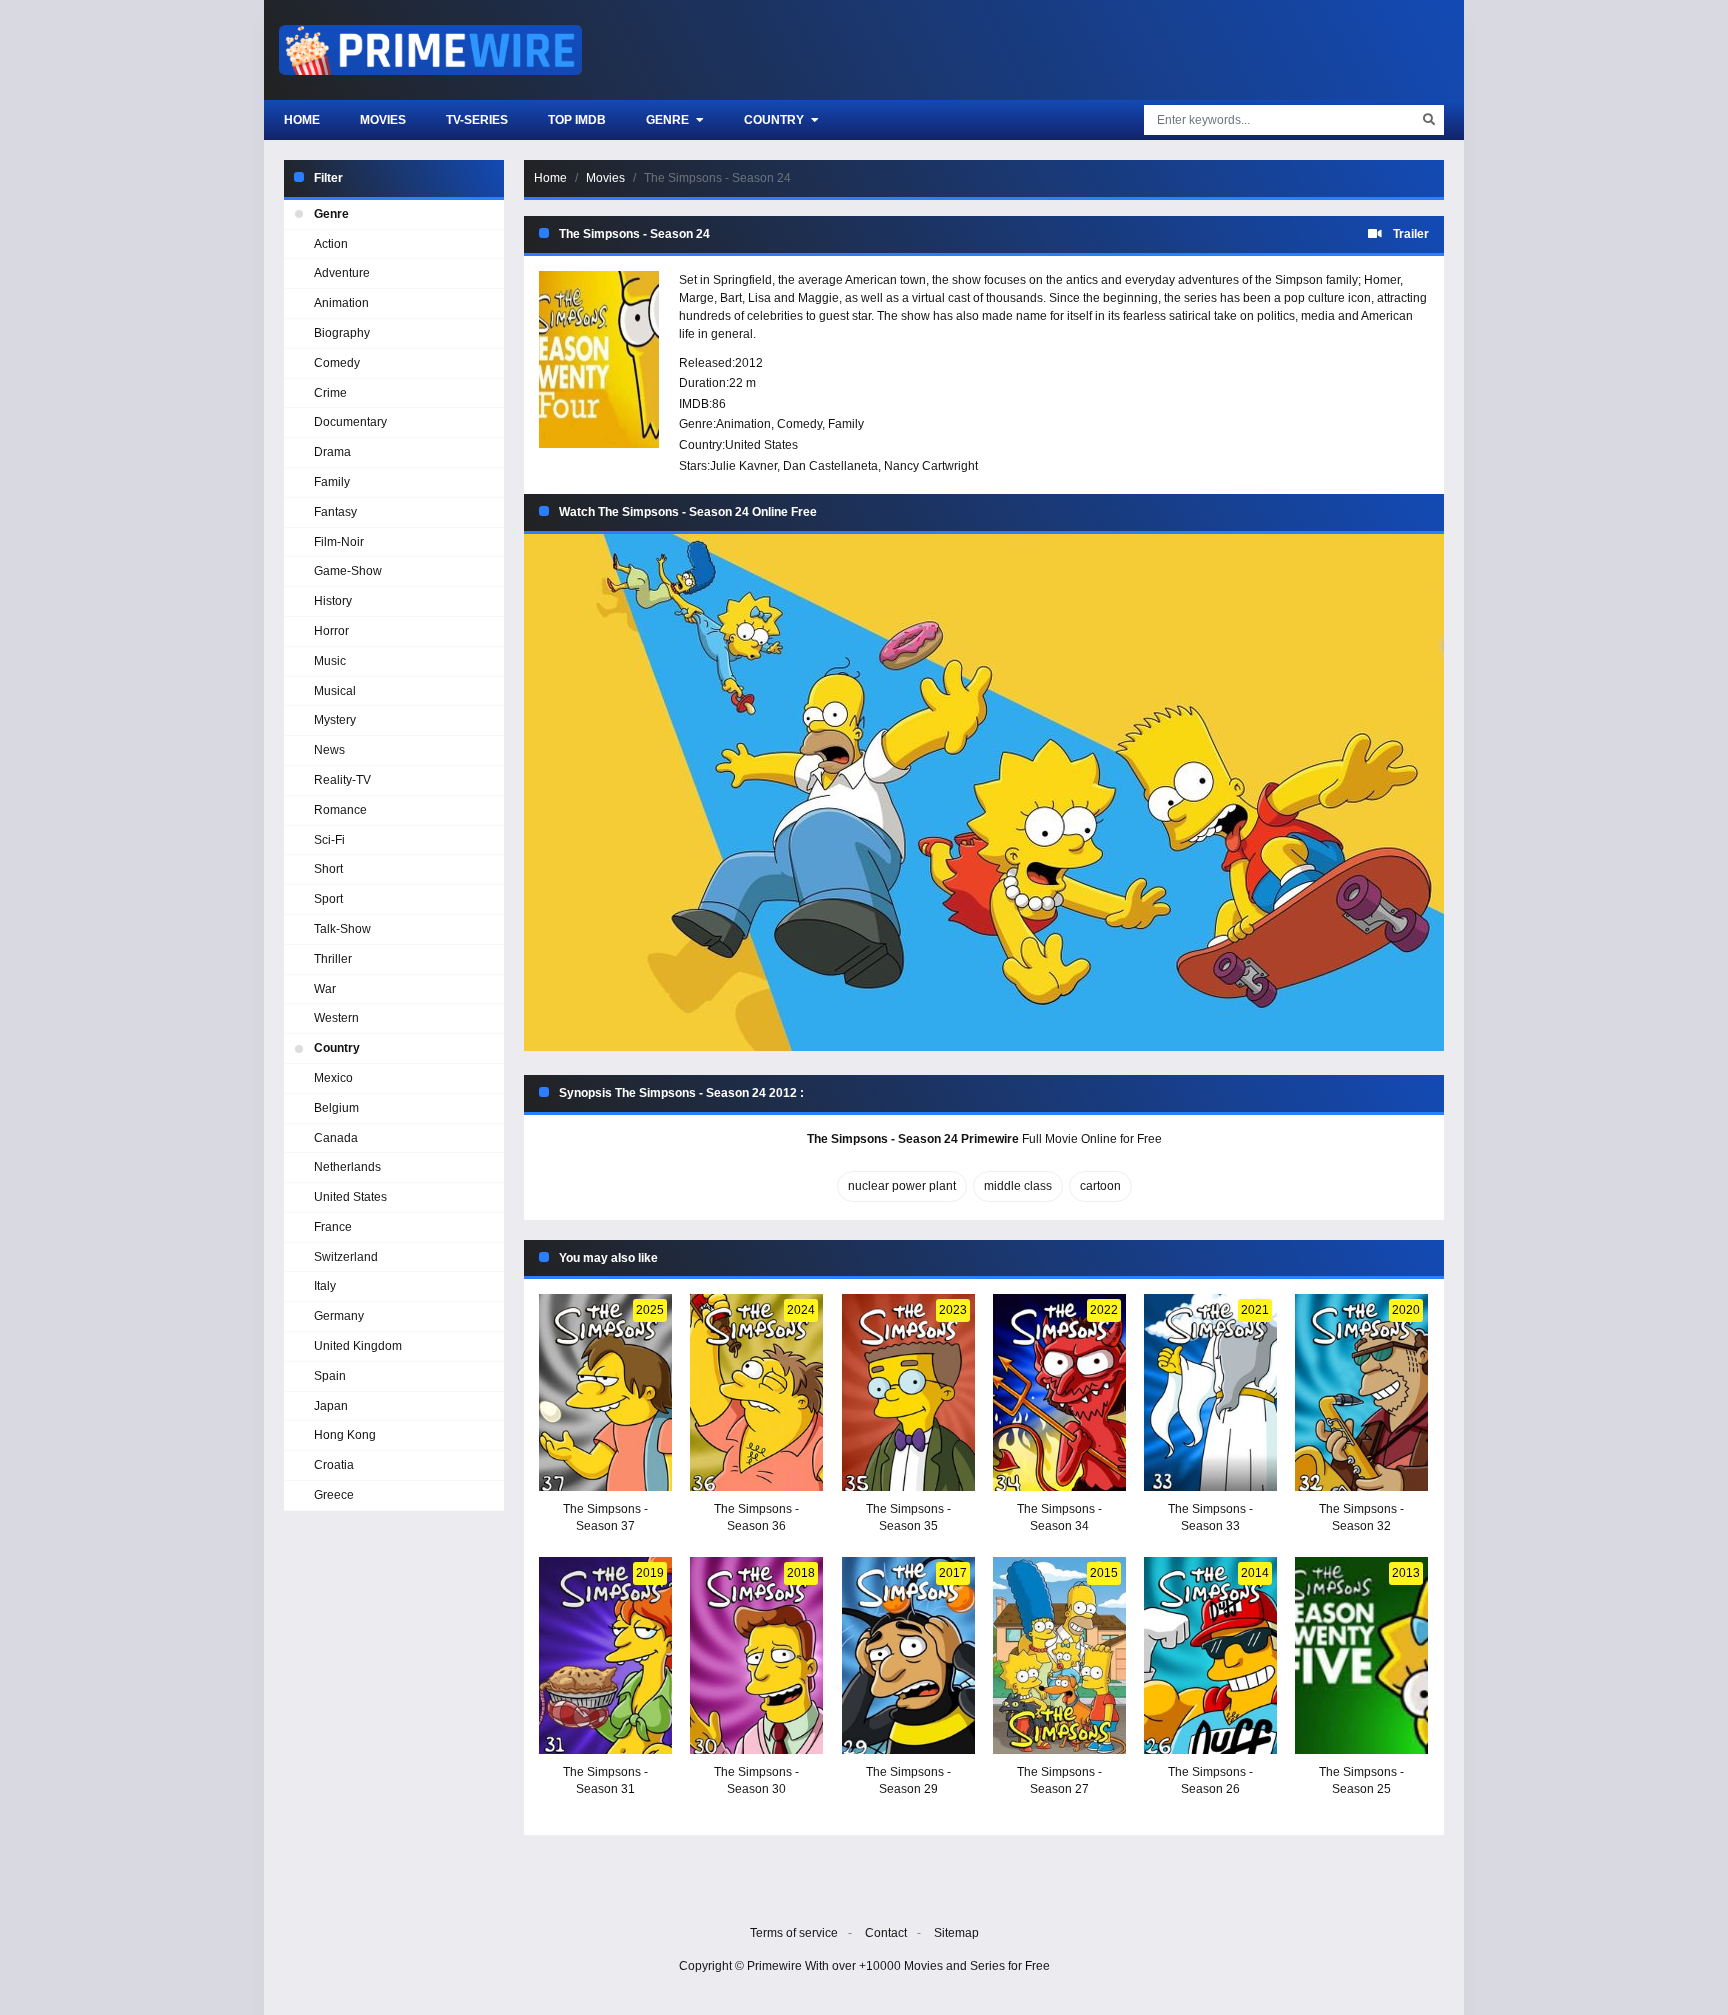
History (333, 601)
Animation (743, 424)
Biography (342, 333)
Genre (669, 120)
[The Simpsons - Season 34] (1059, 1392)
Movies (383, 120)
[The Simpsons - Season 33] (1210, 1392)
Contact (886, 1933)
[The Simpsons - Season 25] (1361, 1655)
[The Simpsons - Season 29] (908, 1655)
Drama (332, 452)
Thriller (333, 959)
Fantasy (335, 512)
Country (775, 120)
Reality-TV (342, 780)
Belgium (336, 1108)
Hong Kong (345, 1435)
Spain (330, 1376)
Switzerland (346, 1257)
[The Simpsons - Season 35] (908, 1392)
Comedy (799, 424)
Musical (335, 691)
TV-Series (477, 120)
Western (336, 1018)
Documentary (350, 422)
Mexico (333, 1078)
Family (846, 424)
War (325, 989)
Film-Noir (339, 542)
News (329, 750)
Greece (334, 1495)
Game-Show (348, 571)
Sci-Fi (329, 840)
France (333, 1227)
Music (330, 661)
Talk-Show (342, 929)
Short (328, 869)
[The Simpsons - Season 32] (1361, 1392)
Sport (328, 899)
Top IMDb (577, 120)
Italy (325, 1286)
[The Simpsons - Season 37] (605, 1392)
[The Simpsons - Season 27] (1059, 1655)
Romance (340, 810)
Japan (331, 1406)
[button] (984, 792)
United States (761, 445)
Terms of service (794, 1933)
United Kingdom (358, 1346)
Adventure (342, 273)
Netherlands (347, 1167)
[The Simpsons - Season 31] (605, 1655)
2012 (749, 363)
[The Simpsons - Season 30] (756, 1655)
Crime (330, 393)
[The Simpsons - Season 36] (756, 1392)
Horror (331, 631)
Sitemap (956, 1933)
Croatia (334, 1465)
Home (302, 120)
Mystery (335, 720)
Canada (336, 1138)
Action (331, 244)
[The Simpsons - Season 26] (1210, 1655)
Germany (339, 1316)
